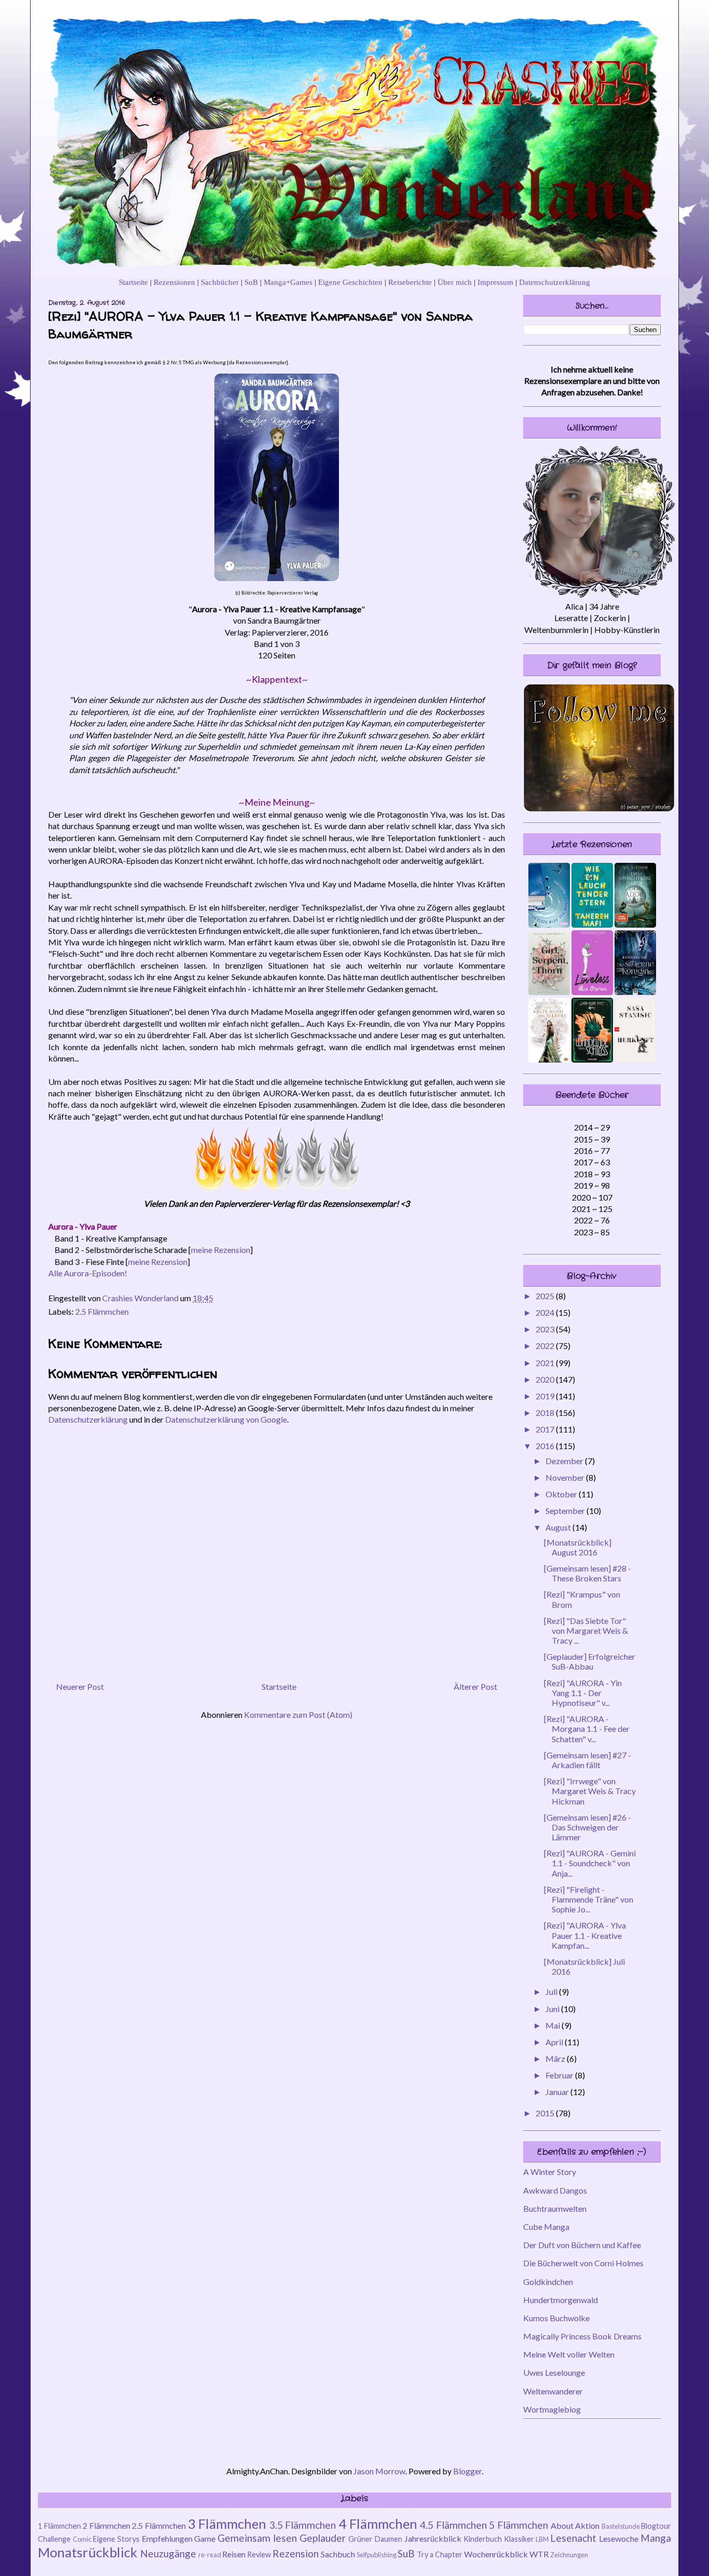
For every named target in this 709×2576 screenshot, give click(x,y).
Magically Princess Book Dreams (582, 2336)
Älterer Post (475, 1686)
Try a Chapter (440, 2554)
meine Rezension (221, 1250)
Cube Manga (546, 2227)
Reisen (234, 2554)
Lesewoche (619, 2538)
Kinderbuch (483, 2539)
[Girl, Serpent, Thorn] (549, 992)
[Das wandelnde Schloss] (592, 1059)
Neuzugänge (168, 2553)
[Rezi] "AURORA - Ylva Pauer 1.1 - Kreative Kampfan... (585, 1935)
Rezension (296, 2553)
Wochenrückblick (496, 2554)
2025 (546, 1296)
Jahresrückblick (433, 2538)
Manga (656, 2538)
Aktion (587, 2525)
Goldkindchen (548, 2282)
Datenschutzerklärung (555, 282)
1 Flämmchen (59, 2526)
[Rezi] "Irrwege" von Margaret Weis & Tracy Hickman (590, 1791)
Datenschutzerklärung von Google (226, 1419)
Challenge (54, 2539)
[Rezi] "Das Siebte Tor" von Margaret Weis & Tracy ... (586, 1630)
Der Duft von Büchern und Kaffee (582, 2245)
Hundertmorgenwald (561, 2300)
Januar (558, 2092)
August (559, 1527)
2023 (546, 1329)
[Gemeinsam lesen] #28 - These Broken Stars (588, 1573)
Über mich (455, 282)
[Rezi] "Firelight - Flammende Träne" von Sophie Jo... (589, 1899)
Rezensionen (174, 282)
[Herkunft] (635, 1059)
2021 (546, 1363)
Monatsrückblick (88, 2552)
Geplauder (323, 2538)
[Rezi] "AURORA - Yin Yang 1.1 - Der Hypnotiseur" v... (583, 1693)
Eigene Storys (116, 2539)
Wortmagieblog (552, 2409)
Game (205, 2538)
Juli (552, 1992)
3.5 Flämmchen (303, 2525)
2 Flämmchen (106, 2525)
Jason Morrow (379, 2471)
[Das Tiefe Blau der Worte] (549, 924)
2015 (546, 2113)
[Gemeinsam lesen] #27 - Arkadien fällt (588, 1760)
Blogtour (656, 2526)
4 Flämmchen (378, 2524)
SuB (251, 282)
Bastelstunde (621, 2526)
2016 (546, 1446)
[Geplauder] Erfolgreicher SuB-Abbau (590, 1661)
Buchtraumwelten (555, 2208)
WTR (539, 2554)
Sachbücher (220, 282)
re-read (210, 2555)
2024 (546, 1312)
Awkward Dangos (555, 2190)
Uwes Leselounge (554, 2372)
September (566, 1511)
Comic (82, 2539)
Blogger (467, 2471)
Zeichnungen (569, 2555)
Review (259, 2554)
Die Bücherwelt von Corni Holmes (583, 2263)
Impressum (495, 282)
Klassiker (519, 2539)
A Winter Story (550, 2172)
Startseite (133, 282)
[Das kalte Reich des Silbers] (549, 1059)
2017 (546, 1429)
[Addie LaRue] (635, 924)
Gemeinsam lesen (257, 2538)
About (562, 2525)
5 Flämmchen (519, 2525)
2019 (546, 1396)
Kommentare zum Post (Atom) (298, 1714)
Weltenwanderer (553, 2391)
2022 (546, 1346)
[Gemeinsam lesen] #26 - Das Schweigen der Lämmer (588, 1827)
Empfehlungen (167, 2538)
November (566, 1477)
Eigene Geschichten (350, 282)
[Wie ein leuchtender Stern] (592, 924)
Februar (560, 2075)
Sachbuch (338, 2554)
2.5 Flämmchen (102, 1311)
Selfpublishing (377, 2555)
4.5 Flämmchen (453, 2525)
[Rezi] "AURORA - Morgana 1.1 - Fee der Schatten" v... (587, 1728)
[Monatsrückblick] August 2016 (578, 1547)
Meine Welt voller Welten (569, 2354)
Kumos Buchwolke (556, 2318)
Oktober (562, 1494)
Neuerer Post (80, 1686)
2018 (546, 1413)
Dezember (565, 1461)
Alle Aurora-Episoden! (88, 1273)
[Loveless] (592, 992)
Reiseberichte (410, 282)
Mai (554, 2025)
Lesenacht (573, 2538)
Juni (553, 2009)
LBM (542, 2539)
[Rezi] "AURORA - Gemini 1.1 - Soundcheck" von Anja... (590, 1863)
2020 (546, 1379)
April (555, 2042)
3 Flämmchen (227, 2524)
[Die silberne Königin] (635, 992)
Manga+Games (288, 282)
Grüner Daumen (375, 2539)
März (556, 2058)
